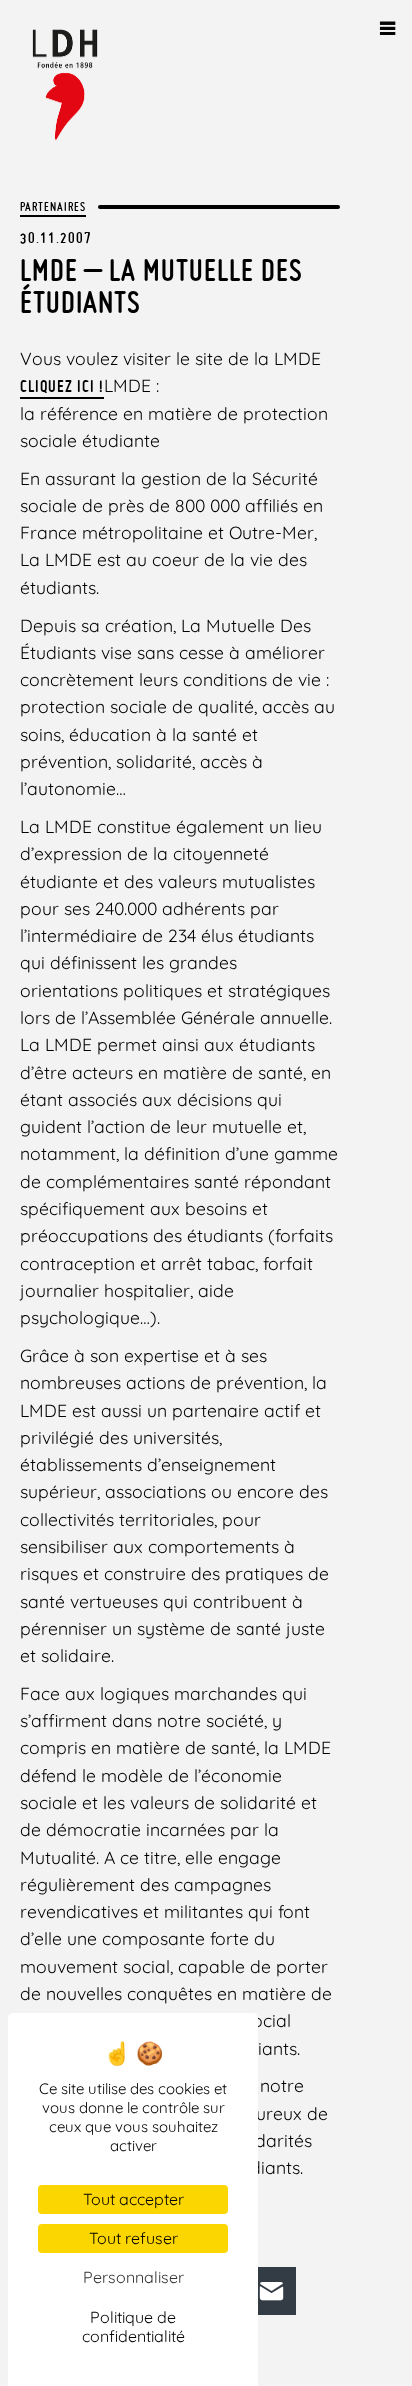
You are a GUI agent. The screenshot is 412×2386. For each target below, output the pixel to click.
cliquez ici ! (62, 386)
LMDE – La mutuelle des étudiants (161, 286)
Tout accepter (133, 2199)
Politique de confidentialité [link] (133, 2326)
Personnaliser (133, 2277)
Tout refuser (133, 2238)
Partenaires (53, 206)
